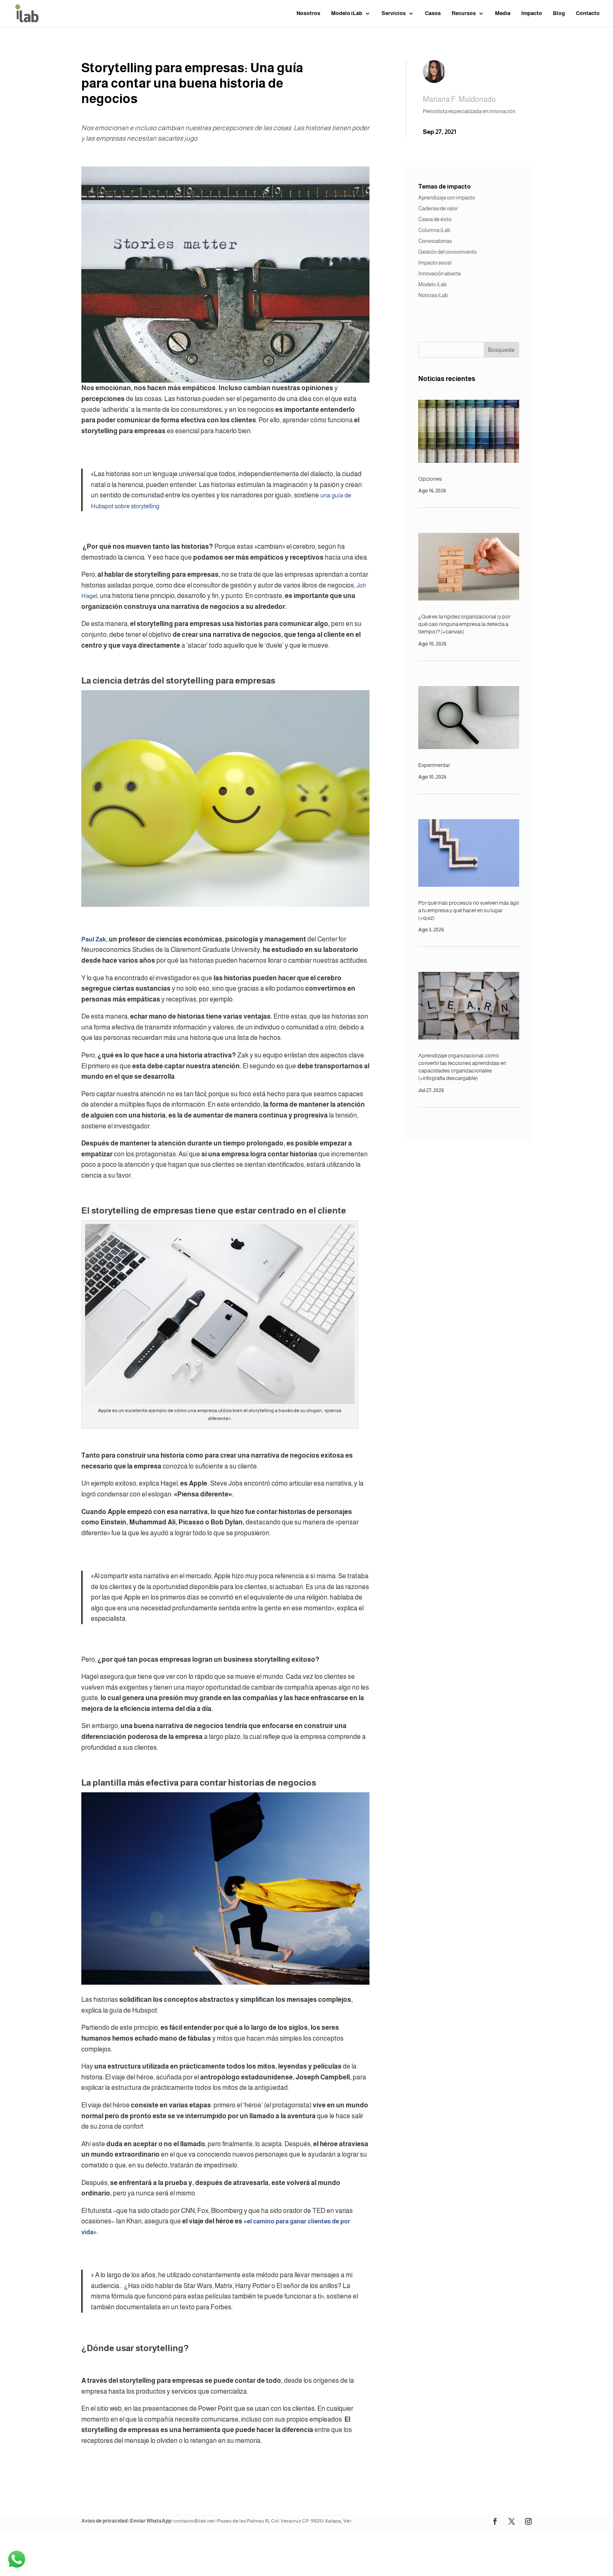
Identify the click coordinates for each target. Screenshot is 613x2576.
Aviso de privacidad (104, 2521)
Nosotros (308, 13)
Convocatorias (435, 241)
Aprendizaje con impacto (447, 198)
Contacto (588, 13)
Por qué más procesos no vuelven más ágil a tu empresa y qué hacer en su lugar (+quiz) (469, 910)
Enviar (450, 2555)
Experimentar (434, 765)
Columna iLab (434, 230)
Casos (433, 13)
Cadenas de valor (438, 208)
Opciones (430, 479)
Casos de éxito (435, 219)
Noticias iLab (433, 295)
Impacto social (435, 263)
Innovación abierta (440, 274)
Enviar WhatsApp (151, 2521)
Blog (559, 13)
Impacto (532, 13)
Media (503, 13)
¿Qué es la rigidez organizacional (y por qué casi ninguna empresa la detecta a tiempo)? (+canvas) (464, 624)
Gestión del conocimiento (447, 252)
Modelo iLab (432, 284)
